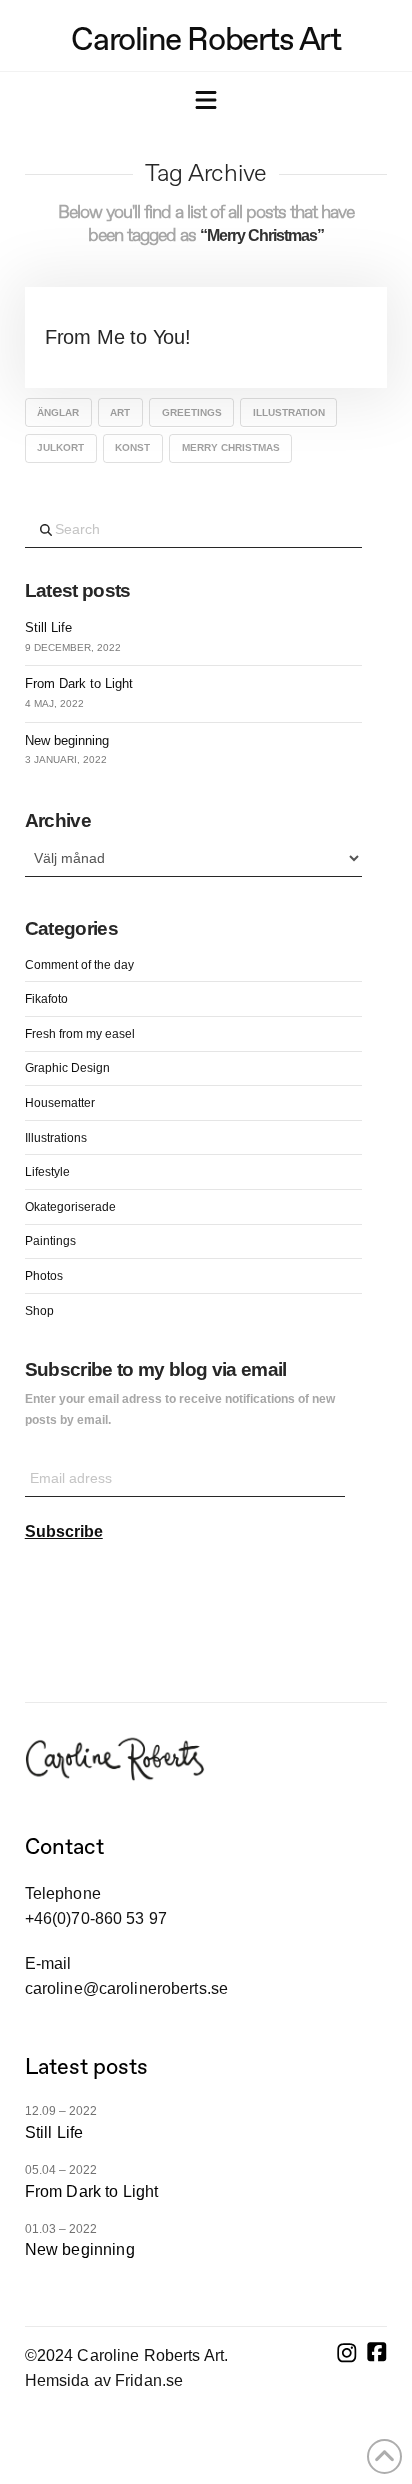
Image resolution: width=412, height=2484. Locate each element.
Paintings (50, 1241)
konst (132, 447)
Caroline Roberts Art (205, 39)
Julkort (60, 447)
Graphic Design (67, 1068)
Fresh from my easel (80, 1034)
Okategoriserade (70, 1207)
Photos (44, 1276)
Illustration (289, 412)
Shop (39, 1311)
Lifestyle (47, 1172)
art (120, 412)
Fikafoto (46, 999)
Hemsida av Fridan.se (104, 2380)
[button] (206, 102)
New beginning (67, 740)
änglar (58, 412)
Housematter (60, 1103)
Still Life (48, 627)
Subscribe (64, 1531)
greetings (192, 412)
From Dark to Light (79, 683)
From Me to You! (118, 337)
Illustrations (56, 1138)
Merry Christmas (231, 447)
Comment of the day (79, 965)
